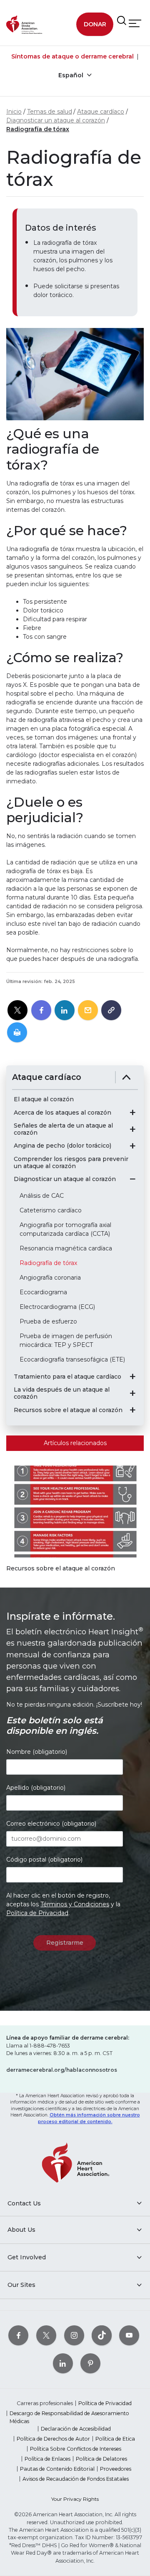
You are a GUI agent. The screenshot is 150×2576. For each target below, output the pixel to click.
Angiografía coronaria (50, 1278)
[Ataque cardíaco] (126, 1077)
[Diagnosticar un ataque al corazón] (132, 1179)
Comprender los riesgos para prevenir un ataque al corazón (71, 1163)
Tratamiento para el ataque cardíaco (67, 1377)
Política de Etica (115, 2439)
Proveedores (116, 2469)
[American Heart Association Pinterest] (90, 2363)
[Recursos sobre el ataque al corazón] (132, 1410)
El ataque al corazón (44, 1099)
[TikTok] (102, 2335)
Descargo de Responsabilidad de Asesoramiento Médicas (69, 2417)
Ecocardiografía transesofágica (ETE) (72, 1359)
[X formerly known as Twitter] (46, 2335)
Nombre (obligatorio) (37, 1752)
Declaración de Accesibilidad (76, 2429)
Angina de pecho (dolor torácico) (62, 1146)
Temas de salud (50, 112)
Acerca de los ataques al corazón (62, 1113)
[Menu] (135, 24)
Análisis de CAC (42, 1196)
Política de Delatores (101, 2459)
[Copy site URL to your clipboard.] (111, 1011)
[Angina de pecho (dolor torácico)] (132, 1146)
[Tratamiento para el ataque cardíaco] (132, 1377)
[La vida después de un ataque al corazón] (132, 1393)
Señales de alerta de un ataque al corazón (63, 1129)
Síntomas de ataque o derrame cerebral (72, 56)
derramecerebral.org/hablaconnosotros (62, 2070)
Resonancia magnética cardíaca (66, 1248)
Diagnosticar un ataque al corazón (56, 120)
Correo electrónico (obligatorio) (51, 1824)
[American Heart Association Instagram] (74, 2335)
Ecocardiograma (43, 1292)
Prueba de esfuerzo (48, 1321)
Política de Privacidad (37, 1913)
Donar (95, 24)
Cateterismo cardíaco (51, 1210)
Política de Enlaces (47, 2459)
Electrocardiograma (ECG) (57, 1307)
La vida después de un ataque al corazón (62, 1393)
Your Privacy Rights (75, 2499)
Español (72, 75)
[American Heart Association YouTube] (129, 2335)
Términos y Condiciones (75, 1904)
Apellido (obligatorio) (36, 1788)
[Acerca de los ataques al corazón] (132, 1113)
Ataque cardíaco (101, 112)
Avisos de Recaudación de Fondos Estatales (76, 2479)
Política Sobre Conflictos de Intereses (76, 2449)
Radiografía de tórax (38, 129)
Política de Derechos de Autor (53, 2439)
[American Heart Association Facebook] (18, 2335)
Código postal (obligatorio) (44, 1860)
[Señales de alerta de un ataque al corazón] (132, 1129)
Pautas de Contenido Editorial (57, 2469)
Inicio (14, 112)
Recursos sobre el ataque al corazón (68, 1410)
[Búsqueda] (122, 21)
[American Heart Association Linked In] (63, 2363)
